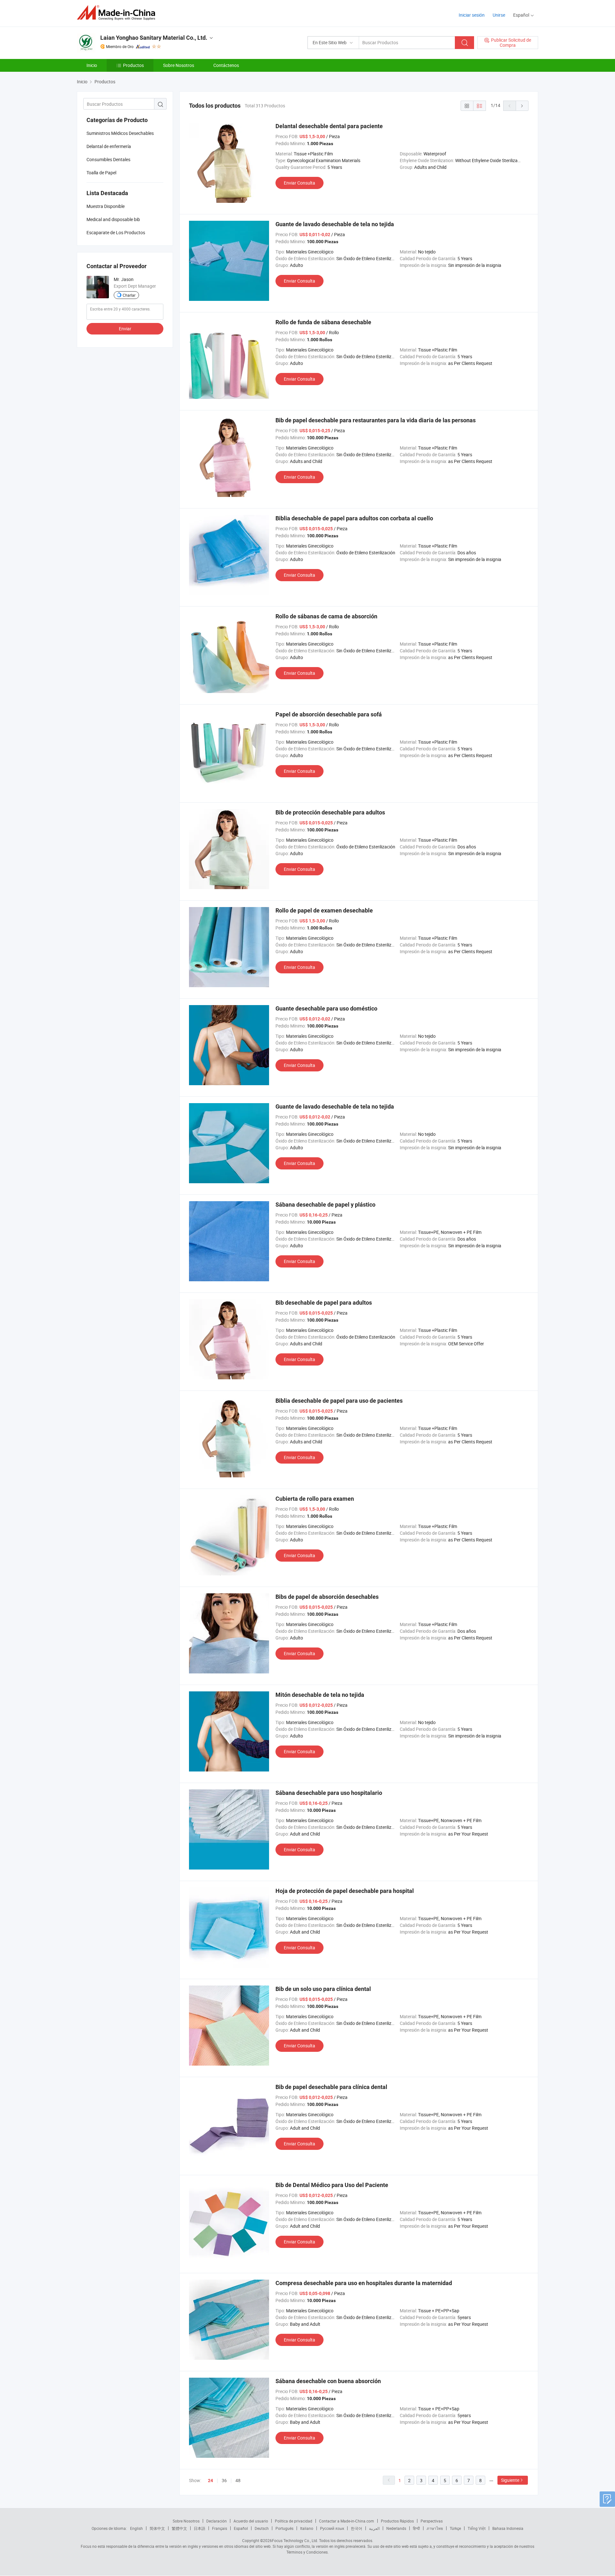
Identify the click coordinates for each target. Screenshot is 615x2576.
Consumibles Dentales (108, 159)
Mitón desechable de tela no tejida (320, 1695)
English (136, 2528)
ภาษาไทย (435, 2528)
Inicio (92, 65)
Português (284, 2528)
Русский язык (332, 2528)
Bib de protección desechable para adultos (330, 812)
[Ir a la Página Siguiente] (522, 106)
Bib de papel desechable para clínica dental (331, 2087)
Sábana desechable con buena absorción (328, 2381)
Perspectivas (432, 2521)
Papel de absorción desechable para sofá (329, 714)
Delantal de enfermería (109, 146)
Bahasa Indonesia (508, 2528)
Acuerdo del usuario (251, 2521)
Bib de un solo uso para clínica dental (323, 1989)
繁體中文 (179, 2528)
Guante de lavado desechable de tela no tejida (335, 224)
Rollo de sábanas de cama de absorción (326, 616)
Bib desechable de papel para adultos (324, 1303)
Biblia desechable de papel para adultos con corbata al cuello (354, 518)
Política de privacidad (294, 2521)
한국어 (357, 2528)
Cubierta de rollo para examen (315, 1499)
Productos (133, 65)
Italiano (307, 2528)
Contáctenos (226, 65)
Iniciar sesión (472, 15)
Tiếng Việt (477, 2528)
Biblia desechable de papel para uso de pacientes (339, 1401)
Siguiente (510, 2480)
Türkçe (455, 2528)
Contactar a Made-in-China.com (347, 2521)
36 (224, 2480)
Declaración (217, 2521)
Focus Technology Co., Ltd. (295, 2540)
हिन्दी (416, 2528)
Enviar (125, 329)
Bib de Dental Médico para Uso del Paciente (332, 2185)
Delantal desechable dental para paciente (329, 126)
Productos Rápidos (397, 2521)
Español (241, 2528)
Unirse (499, 15)
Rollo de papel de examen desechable (324, 910)
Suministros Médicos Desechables (120, 133)
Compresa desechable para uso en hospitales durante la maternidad (364, 2283)
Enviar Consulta (299, 183)
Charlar (129, 295)
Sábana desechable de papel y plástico (325, 1205)
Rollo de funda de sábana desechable (323, 322)
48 (238, 2480)
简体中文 (157, 2528)
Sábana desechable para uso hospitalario (329, 1793)
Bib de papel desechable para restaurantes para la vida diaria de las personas (376, 420)
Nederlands (396, 2528)
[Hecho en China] (118, 13)
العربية (374, 2528)
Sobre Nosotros (179, 65)
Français (220, 2528)
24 (210, 2481)
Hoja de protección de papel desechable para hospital (345, 1891)
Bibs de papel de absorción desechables (327, 1597)
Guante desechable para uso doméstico (326, 1008)
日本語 (200, 2528)
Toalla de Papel (101, 173)
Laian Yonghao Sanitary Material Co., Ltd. (154, 38)
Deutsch (262, 2528)
